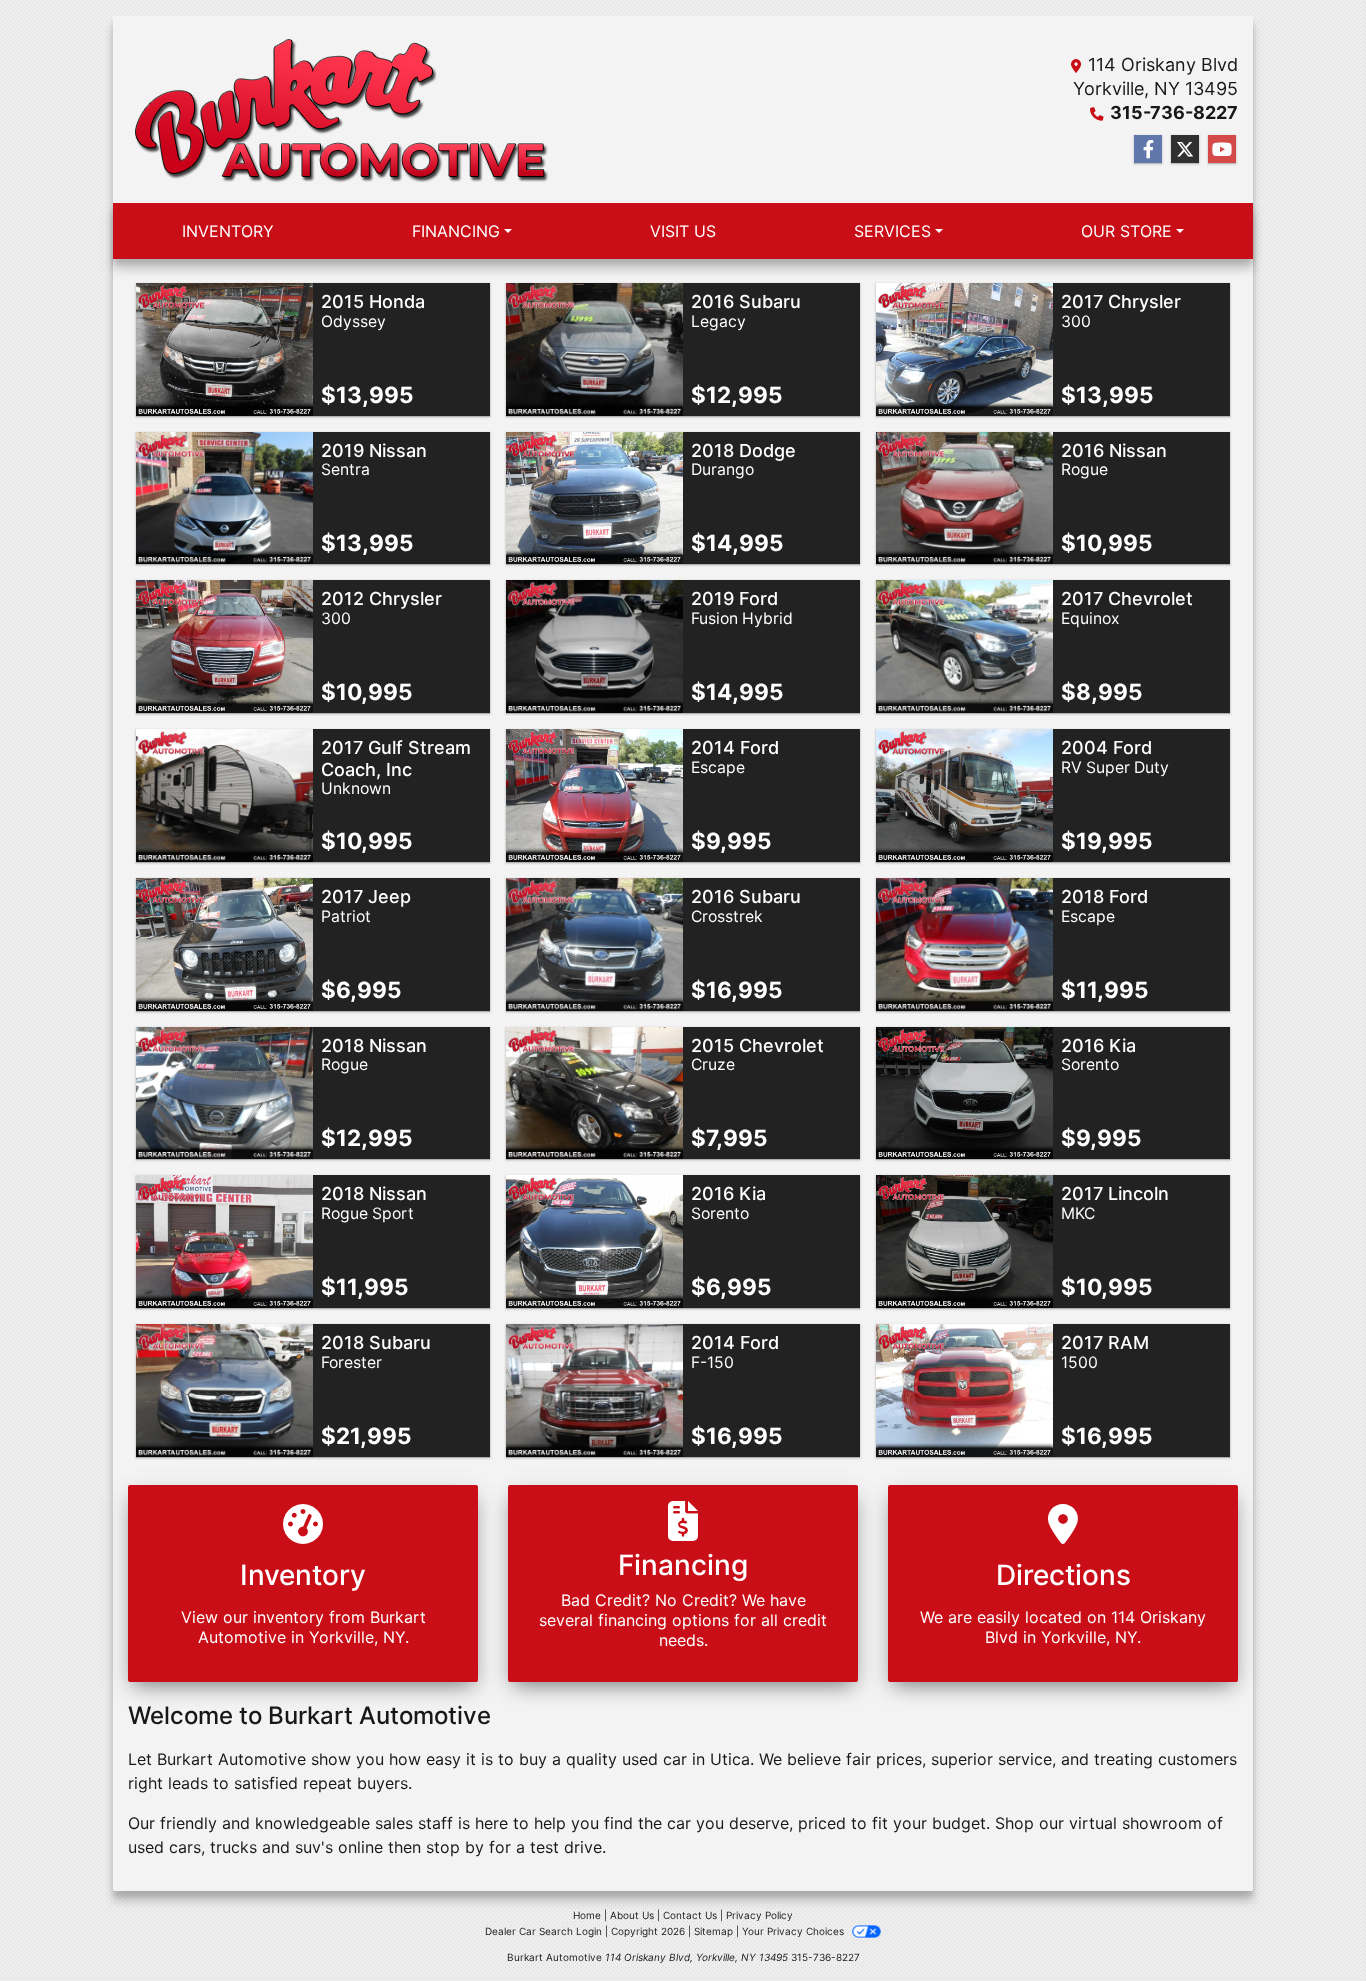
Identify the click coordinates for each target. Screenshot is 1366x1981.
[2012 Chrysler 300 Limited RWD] (224, 645)
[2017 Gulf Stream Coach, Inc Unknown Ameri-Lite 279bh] (224, 794)
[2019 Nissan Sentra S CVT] (224, 496)
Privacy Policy (759, 1915)
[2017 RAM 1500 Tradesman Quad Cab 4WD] (964, 1389)
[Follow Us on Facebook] (1148, 149)
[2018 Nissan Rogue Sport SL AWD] (224, 1240)
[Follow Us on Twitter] (1185, 149)
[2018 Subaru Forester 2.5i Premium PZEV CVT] (224, 1389)
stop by (455, 1847)
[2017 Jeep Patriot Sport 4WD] (224, 943)
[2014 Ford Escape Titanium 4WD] (594, 794)
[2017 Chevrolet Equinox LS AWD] (964, 645)
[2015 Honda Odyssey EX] (224, 348)
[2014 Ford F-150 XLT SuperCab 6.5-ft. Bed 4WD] (594, 1389)
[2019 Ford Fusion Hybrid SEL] (594, 645)
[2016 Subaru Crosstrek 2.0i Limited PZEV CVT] (594, 943)
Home (587, 1915)
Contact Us (690, 1915)
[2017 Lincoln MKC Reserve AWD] (964, 1240)
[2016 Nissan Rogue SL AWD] (964, 496)
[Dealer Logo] (340, 109)
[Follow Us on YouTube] (1222, 149)
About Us (632, 1915)
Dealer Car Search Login (543, 1931)
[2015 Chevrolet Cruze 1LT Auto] (594, 1091)
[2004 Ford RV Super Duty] (964, 794)
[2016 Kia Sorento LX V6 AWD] (594, 1240)
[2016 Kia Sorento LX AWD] (964, 1091)
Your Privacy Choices (794, 1931)
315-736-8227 (1174, 112)
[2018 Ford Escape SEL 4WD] (964, 943)
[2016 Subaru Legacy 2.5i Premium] (594, 348)
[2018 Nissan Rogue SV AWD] (224, 1091)
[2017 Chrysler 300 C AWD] (964, 348)
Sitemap (713, 1931)
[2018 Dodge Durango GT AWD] (594, 496)
